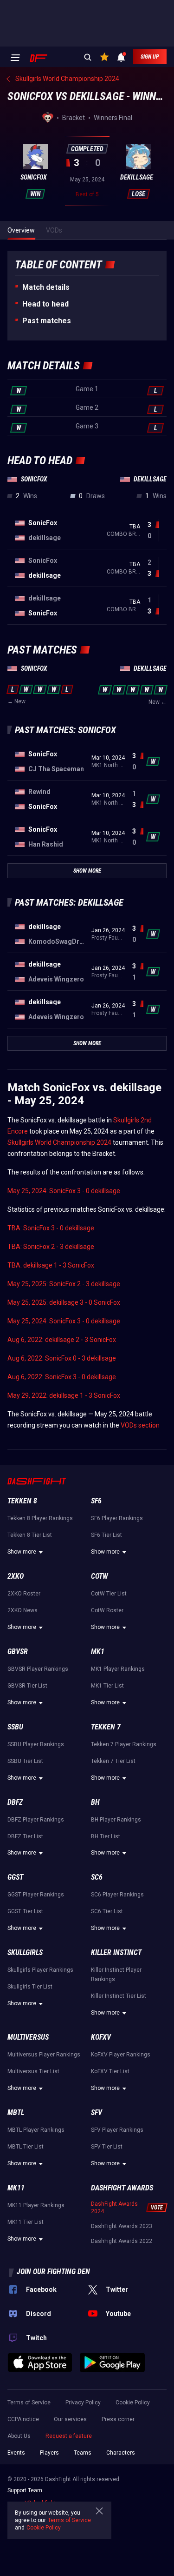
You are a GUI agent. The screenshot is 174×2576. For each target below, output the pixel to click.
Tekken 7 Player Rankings (124, 1744)
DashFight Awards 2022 (122, 2241)
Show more (22, 1552)
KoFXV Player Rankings (121, 2055)
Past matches (47, 321)
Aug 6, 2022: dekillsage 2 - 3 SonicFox (62, 1340)
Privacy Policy (83, 2402)
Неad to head (45, 304)
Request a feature (69, 2436)
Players (49, 2453)
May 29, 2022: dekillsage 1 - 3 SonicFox (64, 1395)
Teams (83, 2453)
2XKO (16, 1576)
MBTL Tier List (26, 2147)
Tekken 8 (22, 1501)
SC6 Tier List (107, 1911)
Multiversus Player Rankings (44, 2055)
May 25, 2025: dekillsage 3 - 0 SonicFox (64, 1302)
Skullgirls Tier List (30, 1987)
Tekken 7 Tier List (113, 1761)
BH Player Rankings (116, 1820)
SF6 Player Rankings (117, 1518)
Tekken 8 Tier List (30, 1535)
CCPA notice (23, 2419)
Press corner (118, 2419)
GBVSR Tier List (27, 1686)
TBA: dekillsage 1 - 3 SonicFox (51, 1265)
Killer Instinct (116, 1952)
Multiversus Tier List (33, 2071)
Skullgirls (25, 1952)
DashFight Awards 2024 (114, 2208)
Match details (46, 287)
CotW (100, 1576)
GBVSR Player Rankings (38, 1669)
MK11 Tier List (26, 2222)
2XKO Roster (24, 1594)
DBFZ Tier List (25, 1836)
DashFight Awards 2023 (122, 2226)
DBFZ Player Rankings (36, 1820)
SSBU (15, 1727)
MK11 (16, 2188)
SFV (97, 2112)
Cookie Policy (133, 2402)
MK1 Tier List (107, 1686)
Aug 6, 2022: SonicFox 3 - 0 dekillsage (62, 1377)
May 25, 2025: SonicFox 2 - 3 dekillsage (64, 1284)
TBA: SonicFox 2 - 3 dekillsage (51, 1247)
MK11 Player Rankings (36, 2205)
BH (95, 1802)
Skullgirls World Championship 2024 (59, 1142)
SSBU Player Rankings (36, 1744)
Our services (70, 2419)
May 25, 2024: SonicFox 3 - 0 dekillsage (64, 1191)
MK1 (98, 1652)
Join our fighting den (53, 2272)
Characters (121, 2453)
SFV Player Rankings (117, 2130)
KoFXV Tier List (110, 2071)
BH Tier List (106, 1836)
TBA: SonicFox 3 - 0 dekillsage (51, 1228)
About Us (19, 2436)
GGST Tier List (25, 1911)
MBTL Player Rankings (36, 2130)
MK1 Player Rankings (118, 1669)
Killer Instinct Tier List (119, 1996)
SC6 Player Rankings (117, 1895)
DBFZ (15, 1802)
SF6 (96, 1501)
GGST (15, 1877)
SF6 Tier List (106, 1535)
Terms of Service (29, 2402)
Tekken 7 (106, 1727)
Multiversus (28, 2037)
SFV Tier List (107, 2147)
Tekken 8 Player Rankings (40, 1518)
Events (16, 2453)
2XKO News (23, 1610)
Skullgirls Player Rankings (40, 1970)
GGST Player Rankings (36, 1895)
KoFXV (101, 2037)
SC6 (97, 1877)
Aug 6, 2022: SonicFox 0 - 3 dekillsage (62, 1358)
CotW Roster (107, 1610)
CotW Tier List (109, 1594)
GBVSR (18, 1652)
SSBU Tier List (25, 1761)
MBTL (16, 2112)
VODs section (140, 1425)
